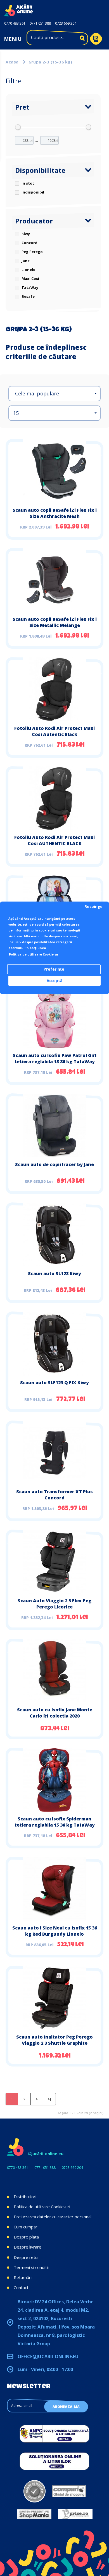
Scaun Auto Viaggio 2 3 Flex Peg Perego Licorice (54, 1604)
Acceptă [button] (54, 981)
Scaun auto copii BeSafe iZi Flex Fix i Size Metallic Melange (55, 622)
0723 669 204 (66, 23)
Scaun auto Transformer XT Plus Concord (54, 1495)
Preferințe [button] (54, 969)
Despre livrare (28, 2247)
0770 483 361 (15, 23)
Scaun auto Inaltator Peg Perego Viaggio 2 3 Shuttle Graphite (54, 2040)
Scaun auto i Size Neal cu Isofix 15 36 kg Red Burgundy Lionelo (55, 1931)
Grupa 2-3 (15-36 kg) (50, 62)
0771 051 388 (40, 23)
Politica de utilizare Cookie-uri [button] (34, 954)
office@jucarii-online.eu (48, 2356)
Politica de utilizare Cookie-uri (42, 2207)
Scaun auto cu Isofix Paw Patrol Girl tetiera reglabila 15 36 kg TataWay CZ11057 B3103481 (55, 1061)
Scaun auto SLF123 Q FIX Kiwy (54, 1383)
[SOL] (54, 2461)
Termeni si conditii (31, 2267)
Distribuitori (25, 2197)
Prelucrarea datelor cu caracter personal (53, 2217)
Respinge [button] (93, 907)
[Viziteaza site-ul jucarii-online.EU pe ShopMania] (34, 2514)
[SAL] (54, 2434)
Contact (21, 2287)
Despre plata (26, 2237)
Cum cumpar (26, 2227)
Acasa (12, 62)
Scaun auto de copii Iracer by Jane (54, 1164)
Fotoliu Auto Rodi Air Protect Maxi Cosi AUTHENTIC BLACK (54, 840)
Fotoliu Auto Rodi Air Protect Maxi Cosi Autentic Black (54, 731)
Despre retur (26, 2257)
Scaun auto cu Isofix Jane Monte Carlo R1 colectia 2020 (55, 1713)
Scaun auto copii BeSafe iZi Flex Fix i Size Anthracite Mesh (55, 513)
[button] (54, 394)
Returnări (23, 2277)
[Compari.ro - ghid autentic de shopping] (35, 2491)
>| (49, 2099)
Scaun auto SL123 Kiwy (54, 1273)
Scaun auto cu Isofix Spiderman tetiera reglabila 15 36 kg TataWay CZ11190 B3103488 (55, 1825)
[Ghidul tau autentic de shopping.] (69, 2491)
